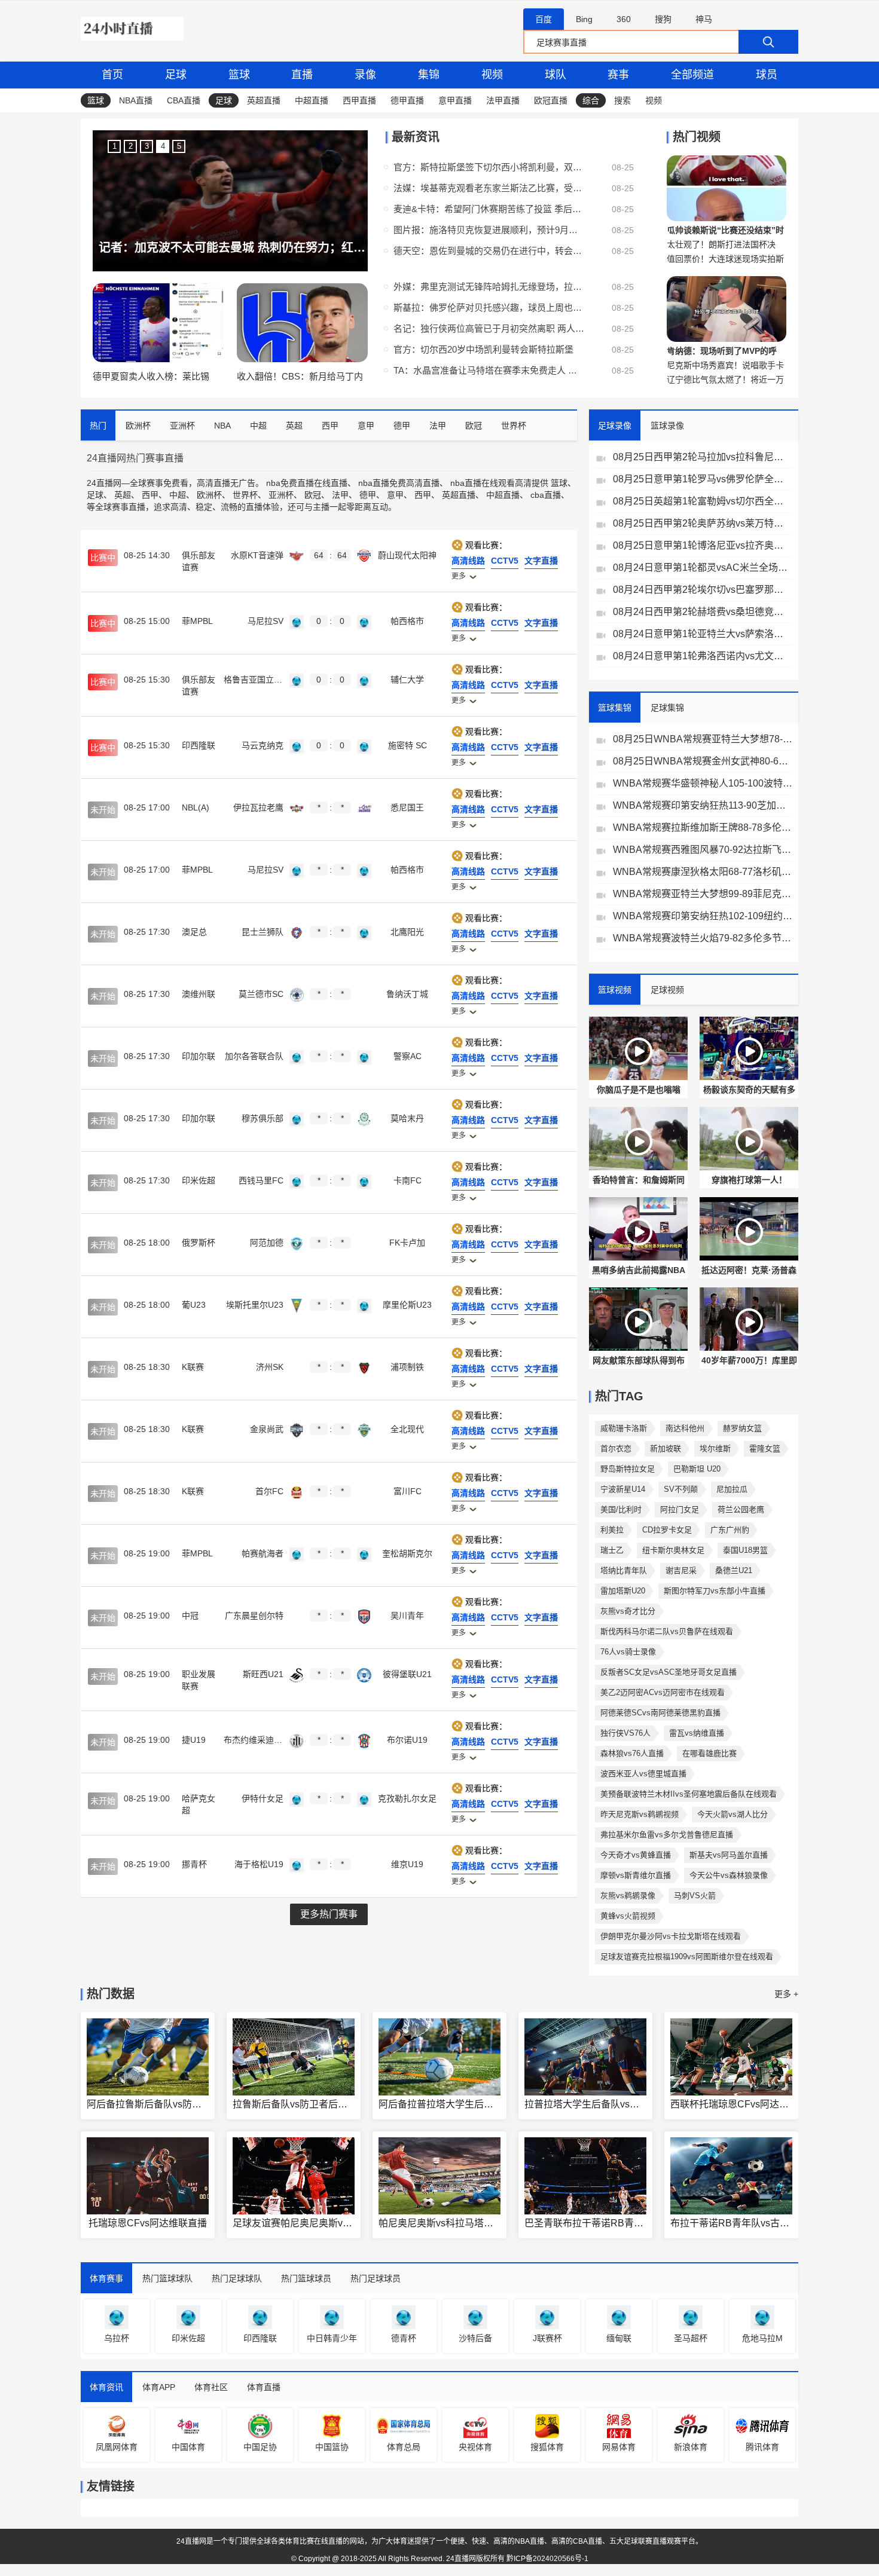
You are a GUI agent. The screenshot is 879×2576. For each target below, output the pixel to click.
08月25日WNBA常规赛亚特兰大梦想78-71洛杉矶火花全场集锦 (703, 739)
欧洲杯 (209, 495)
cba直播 (546, 495)
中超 (178, 495)
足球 (176, 75)
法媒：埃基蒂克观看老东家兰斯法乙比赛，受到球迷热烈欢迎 (489, 188)
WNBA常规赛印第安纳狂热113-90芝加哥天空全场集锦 (703, 805)
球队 (556, 75)
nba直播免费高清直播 (399, 483)
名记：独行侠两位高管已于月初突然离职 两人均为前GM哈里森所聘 (489, 328)
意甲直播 (455, 100)
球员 (767, 75)
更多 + (786, 1994)
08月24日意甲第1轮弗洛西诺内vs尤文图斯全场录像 (703, 656)
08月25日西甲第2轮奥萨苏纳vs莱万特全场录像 (703, 523)
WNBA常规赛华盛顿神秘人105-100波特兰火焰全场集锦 (703, 783)
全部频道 (692, 75)
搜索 (622, 100)
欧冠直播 (551, 100)
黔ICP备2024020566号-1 (547, 2559)
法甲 (340, 495)
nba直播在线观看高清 (491, 483)
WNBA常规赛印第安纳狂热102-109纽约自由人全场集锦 (703, 916)
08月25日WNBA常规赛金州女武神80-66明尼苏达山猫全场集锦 (703, 761)
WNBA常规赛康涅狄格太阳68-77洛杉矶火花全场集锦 (703, 872)
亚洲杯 (281, 495)
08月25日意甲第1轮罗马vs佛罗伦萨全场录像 (703, 479)
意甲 (395, 495)
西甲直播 (359, 100)
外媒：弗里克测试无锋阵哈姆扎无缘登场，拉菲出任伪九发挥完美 (489, 287)
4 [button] (163, 146)
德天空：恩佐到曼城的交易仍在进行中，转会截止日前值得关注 (489, 251)
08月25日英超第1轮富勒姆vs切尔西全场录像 (703, 501)
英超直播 (264, 100)
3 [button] (147, 146)
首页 (112, 75)
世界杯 (245, 495)
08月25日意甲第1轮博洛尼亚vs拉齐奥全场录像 (703, 545)
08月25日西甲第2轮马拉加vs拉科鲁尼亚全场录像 (703, 457)
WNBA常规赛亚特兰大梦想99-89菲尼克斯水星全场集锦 (703, 894)
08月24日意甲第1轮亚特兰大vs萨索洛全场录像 (703, 634)
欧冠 (313, 495)
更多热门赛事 (329, 1914)
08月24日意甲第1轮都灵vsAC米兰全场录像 (703, 567)
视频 (492, 75)
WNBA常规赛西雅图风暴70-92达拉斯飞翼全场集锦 (703, 850)
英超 (123, 495)
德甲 (368, 495)
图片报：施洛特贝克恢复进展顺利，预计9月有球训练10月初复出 (489, 230)
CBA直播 (184, 100)
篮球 (239, 75)
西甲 (150, 495)
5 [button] (179, 146)
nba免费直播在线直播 (307, 483)
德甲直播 (407, 100)
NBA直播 (136, 100)
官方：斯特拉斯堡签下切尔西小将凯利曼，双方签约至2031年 (489, 167)
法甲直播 (503, 100)
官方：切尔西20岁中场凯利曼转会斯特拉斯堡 (483, 349)
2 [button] (131, 146)
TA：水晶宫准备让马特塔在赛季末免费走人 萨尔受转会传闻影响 (489, 370)
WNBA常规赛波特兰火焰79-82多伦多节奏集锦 (703, 938)
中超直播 (312, 100)
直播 (302, 75)
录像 (365, 75)
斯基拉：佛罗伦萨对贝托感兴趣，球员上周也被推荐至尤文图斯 (489, 308)
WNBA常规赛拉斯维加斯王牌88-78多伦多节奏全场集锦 (703, 827)
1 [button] (115, 146)
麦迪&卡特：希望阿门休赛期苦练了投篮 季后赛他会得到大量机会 (489, 209)
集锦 (429, 75)
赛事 (618, 75)
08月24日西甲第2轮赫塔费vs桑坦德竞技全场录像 (703, 612)
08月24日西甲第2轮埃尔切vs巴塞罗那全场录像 (703, 590)
